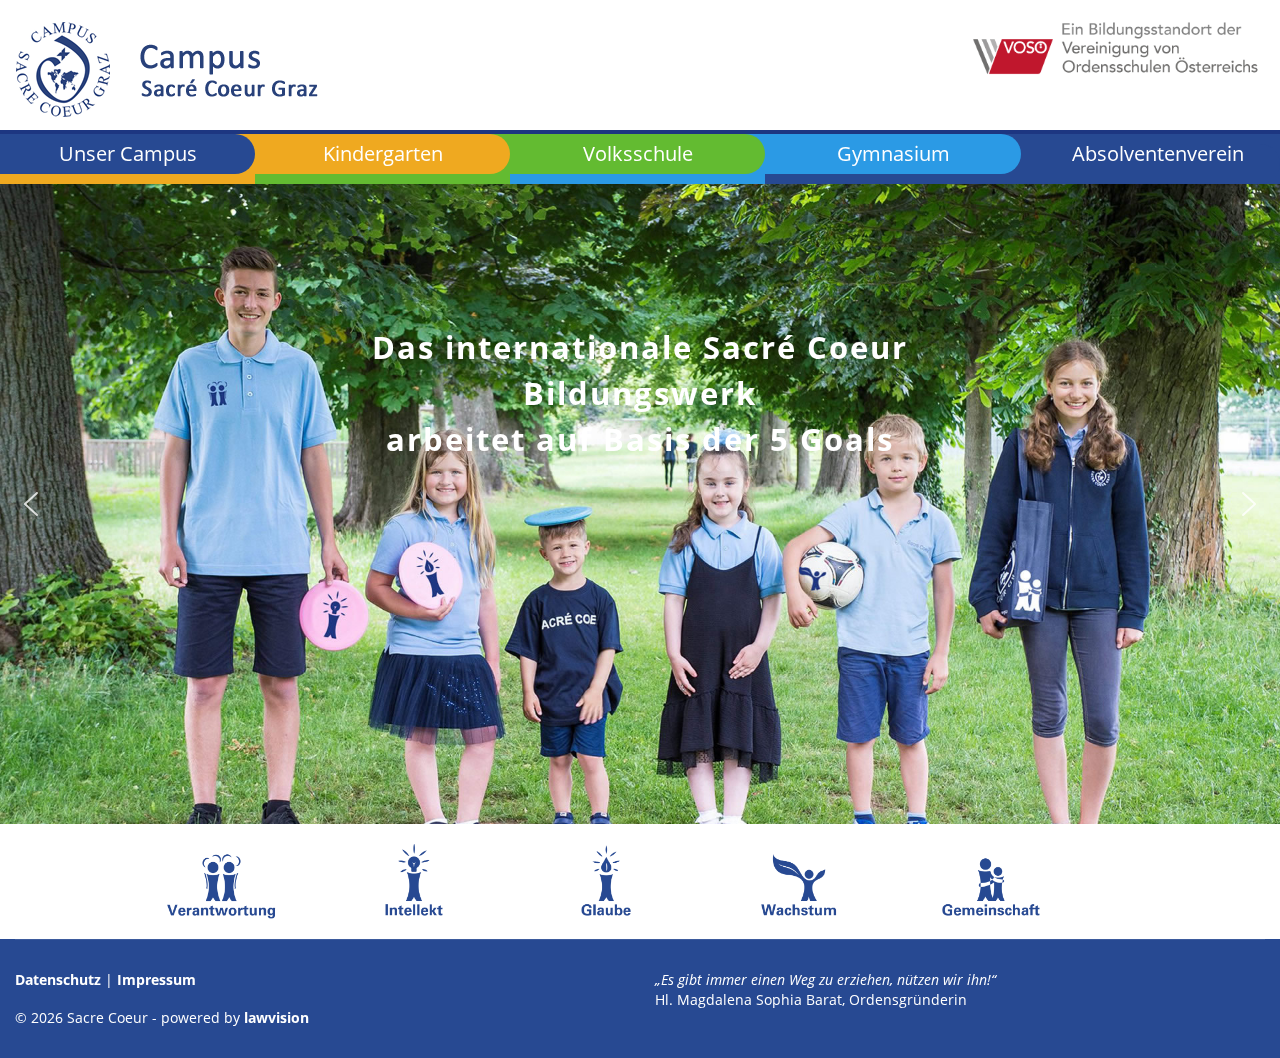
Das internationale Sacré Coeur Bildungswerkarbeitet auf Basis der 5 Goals (640, 393)
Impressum (156, 979)
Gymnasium (893, 153)
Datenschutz (58, 979)
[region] (640, 504)
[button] (31, 504)
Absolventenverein (1158, 155)
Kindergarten (383, 153)
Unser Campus (128, 153)
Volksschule (638, 153)
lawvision (276, 1017)
